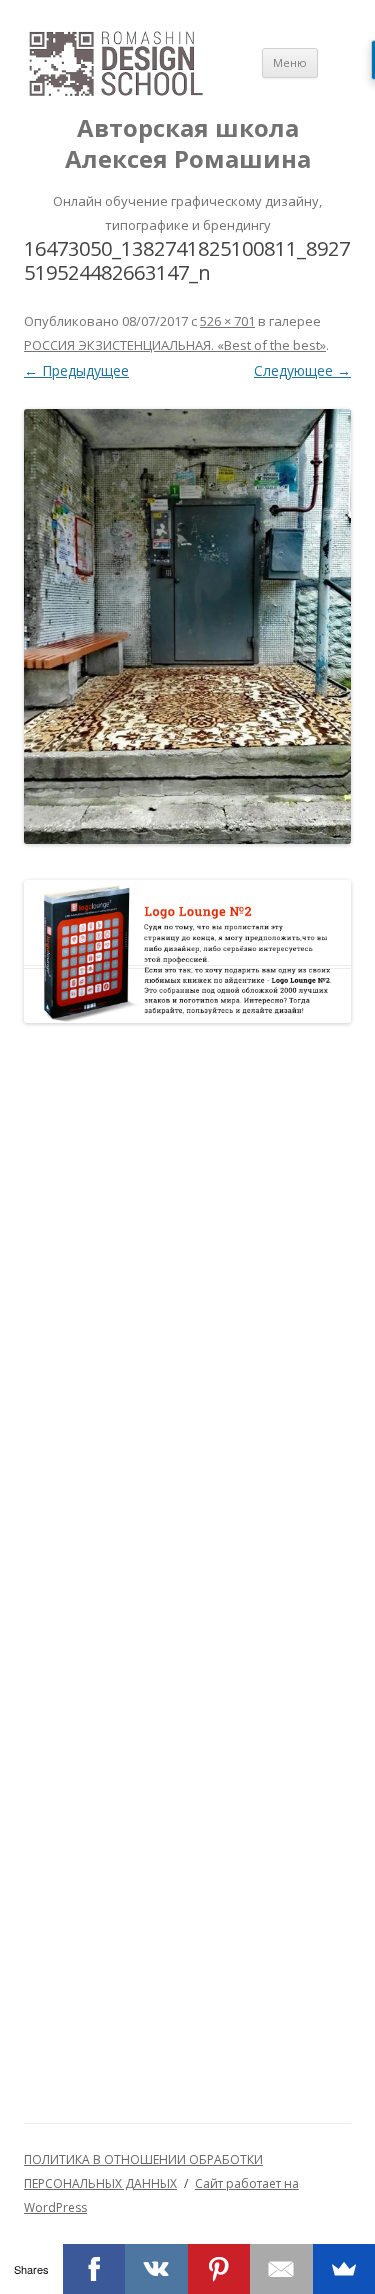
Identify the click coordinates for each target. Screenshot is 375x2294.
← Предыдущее (76, 370)
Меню (290, 62)
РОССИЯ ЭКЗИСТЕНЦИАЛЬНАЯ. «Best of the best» (175, 345)
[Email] (281, 2269)
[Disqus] (187, 1305)
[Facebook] (94, 2269)
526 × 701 (227, 321)
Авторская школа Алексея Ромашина (188, 144)
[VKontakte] (156, 2269)
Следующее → (302, 370)
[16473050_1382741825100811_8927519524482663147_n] (187, 627)
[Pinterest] (219, 2269)
